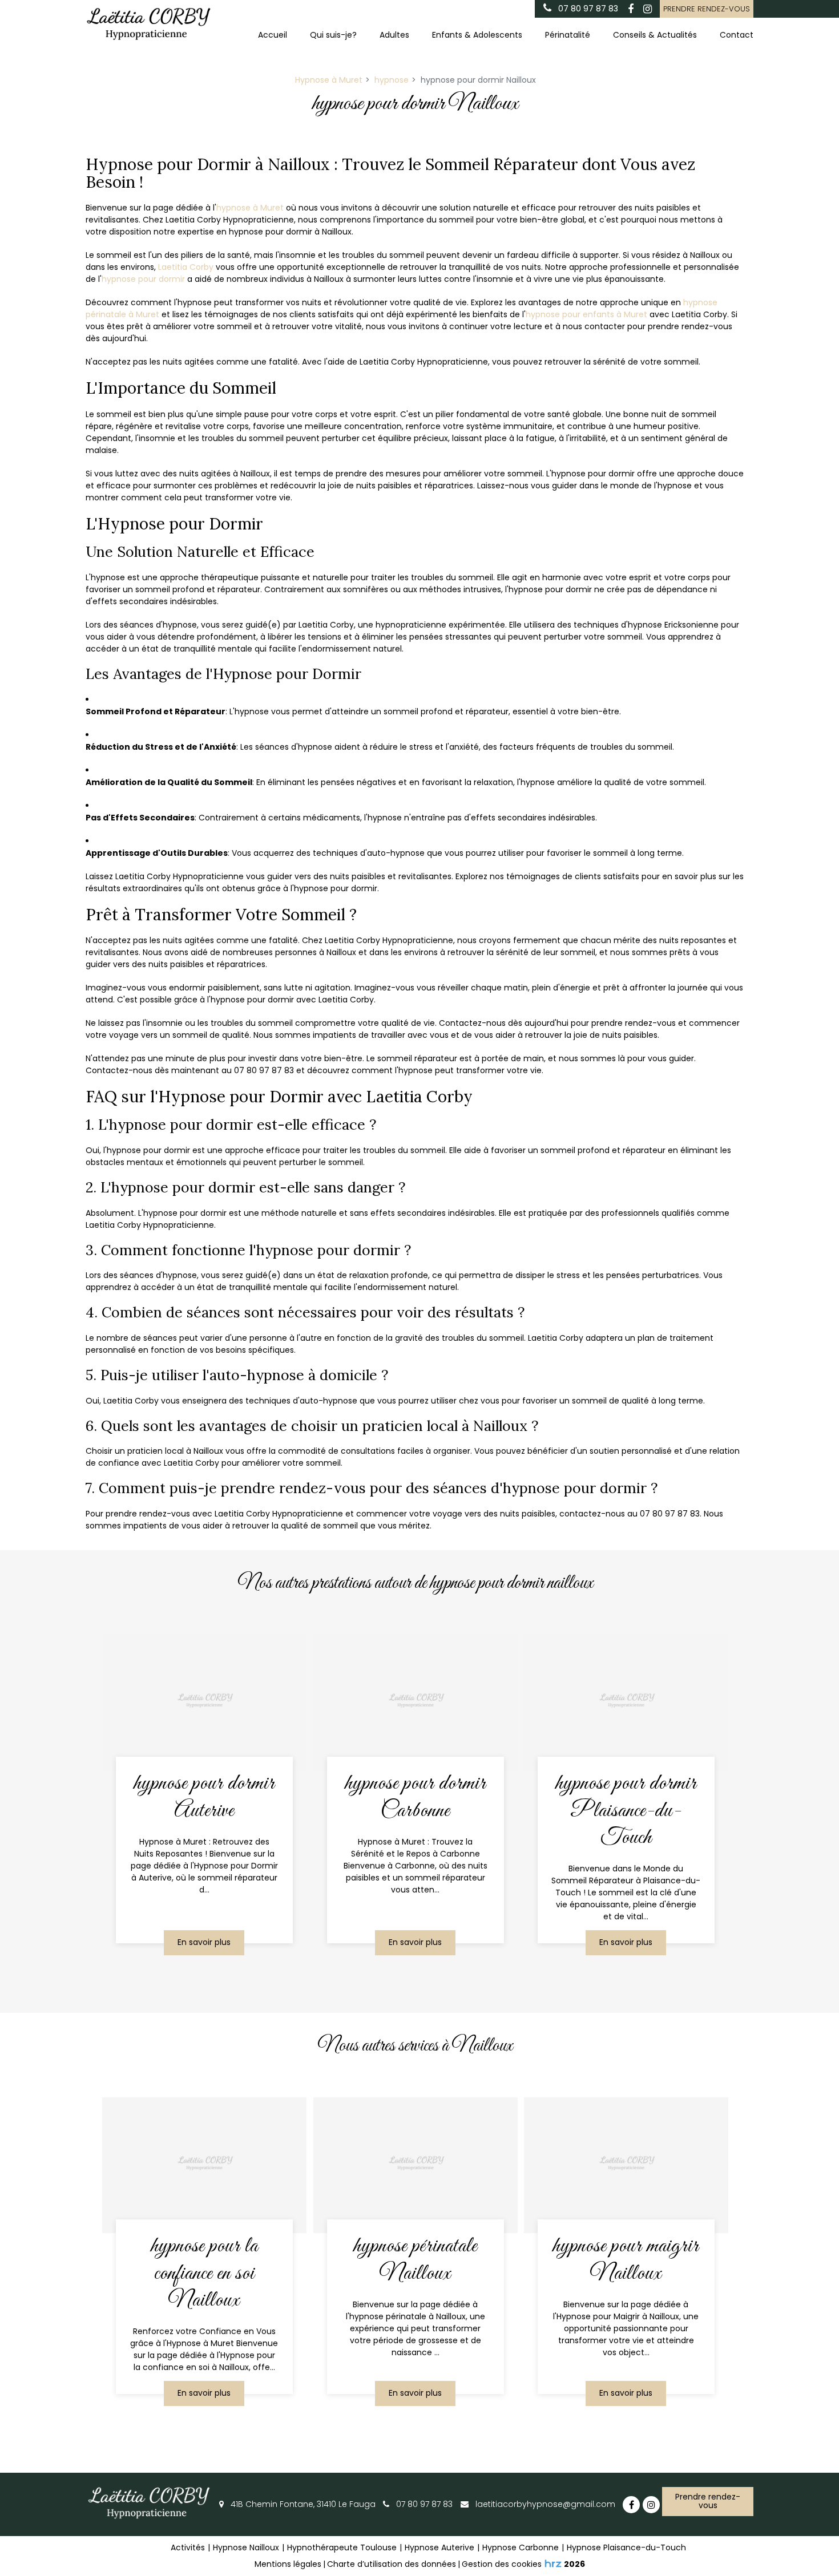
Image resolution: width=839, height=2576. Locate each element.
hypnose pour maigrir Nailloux (626, 2260)
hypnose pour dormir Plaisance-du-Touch (626, 1811)
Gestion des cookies (502, 2564)
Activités (188, 2547)
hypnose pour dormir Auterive (204, 1797)
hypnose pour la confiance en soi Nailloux (204, 2273)
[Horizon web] (553, 2563)
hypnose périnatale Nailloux (415, 2260)
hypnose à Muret (250, 208)
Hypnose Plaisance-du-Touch (626, 2547)
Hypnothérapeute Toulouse (342, 2547)
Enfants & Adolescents (477, 35)
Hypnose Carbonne (521, 2547)
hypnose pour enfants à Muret (586, 314)
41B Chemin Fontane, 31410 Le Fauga (302, 2504)
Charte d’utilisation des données (392, 2564)
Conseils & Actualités (655, 35)
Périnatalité (568, 35)
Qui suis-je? (333, 35)
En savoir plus (204, 1943)
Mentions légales (288, 2564)
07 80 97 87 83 (423, 2504)
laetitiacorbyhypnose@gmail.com (544, 2504)
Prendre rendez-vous (707, 9)
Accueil (273, 35)
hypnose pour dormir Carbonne (416, 1797)
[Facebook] (631, 9)
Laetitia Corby (186, 267)
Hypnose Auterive (439, 2547)
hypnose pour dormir (143, 279)
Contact (737, 35)
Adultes (394, 35)
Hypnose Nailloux (246, 2547)
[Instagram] (647, 9)
